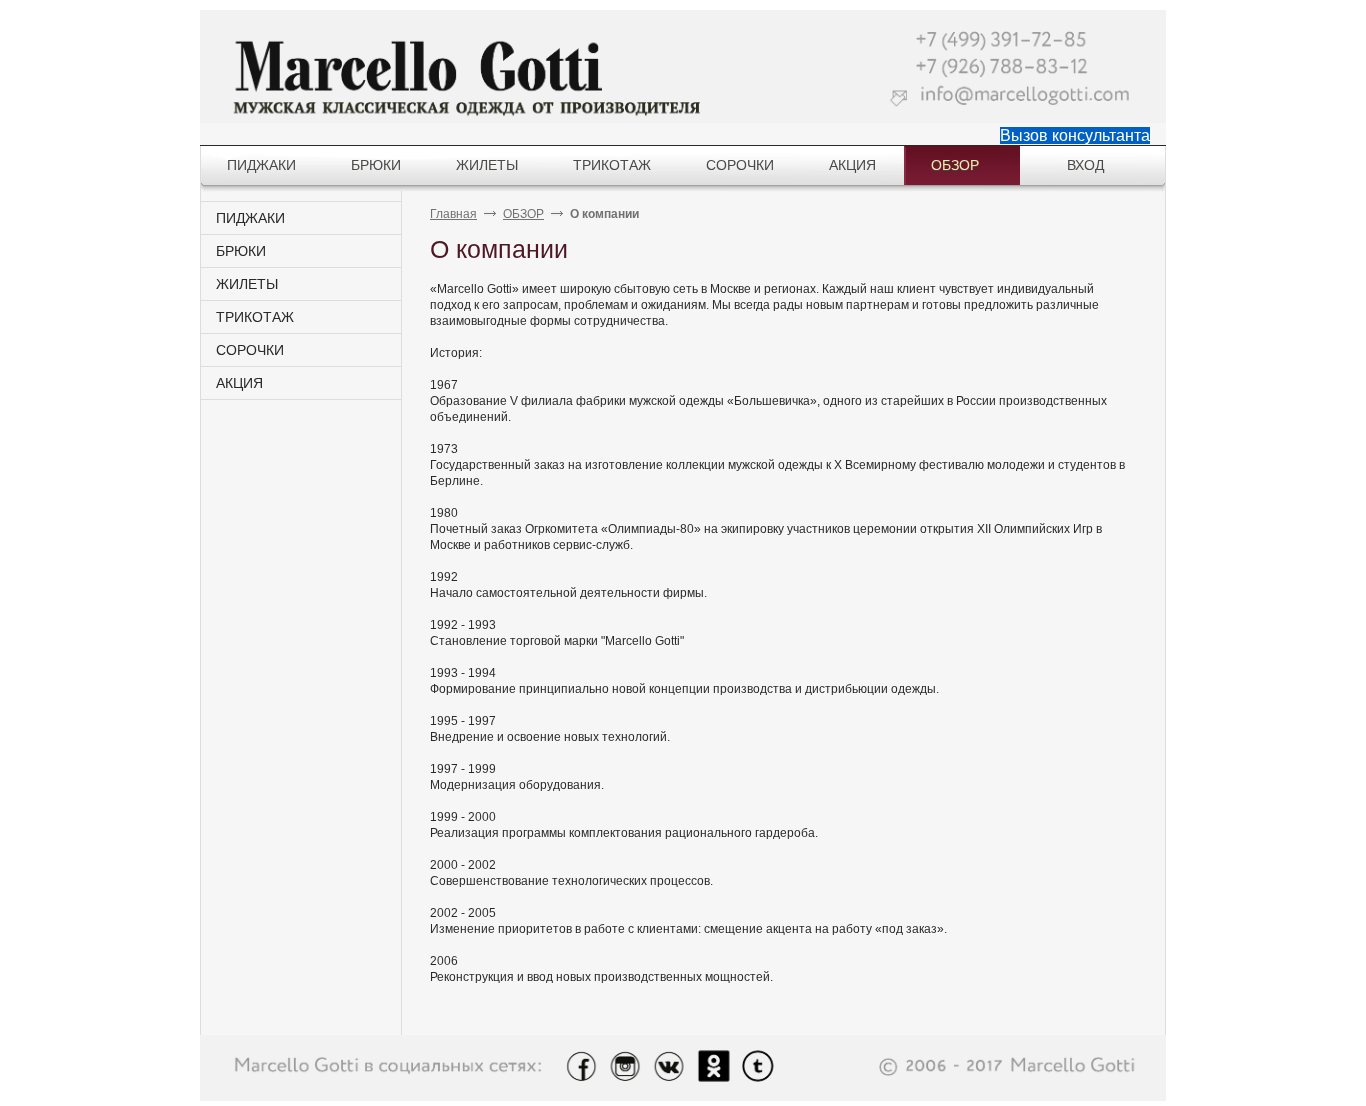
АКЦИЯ (239, 383)
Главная (453, 214)
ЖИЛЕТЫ (247, 284)
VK (669, 1067)
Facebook (581, 1067)
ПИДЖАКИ (250, 218)
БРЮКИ (241, 251)
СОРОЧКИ (250, 350)
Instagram (625, 1067)
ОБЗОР (523, 214)
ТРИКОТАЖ (255, 317)
